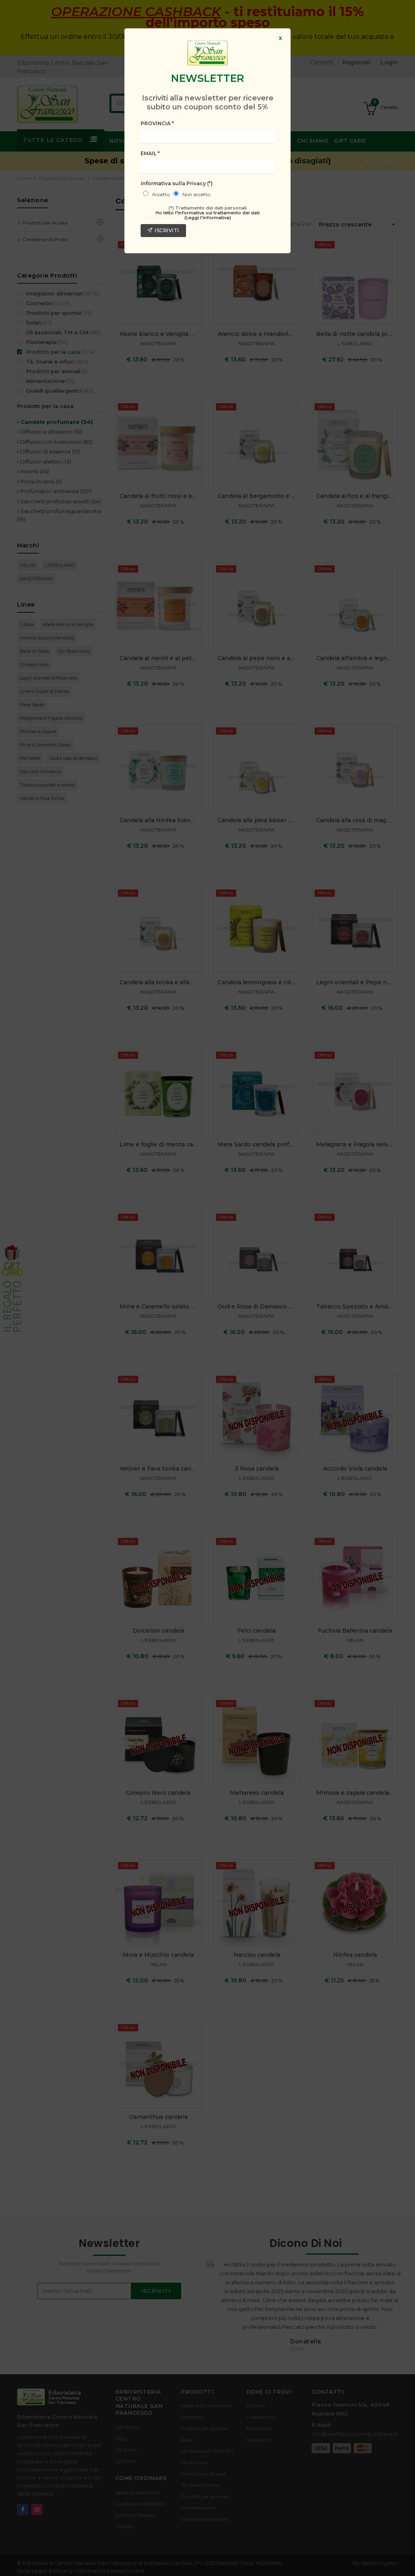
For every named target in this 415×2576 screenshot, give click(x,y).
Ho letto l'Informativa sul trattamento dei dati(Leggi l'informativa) (208, 215)
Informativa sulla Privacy (177, 183)
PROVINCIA (157, 123)
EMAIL (150, 153)
